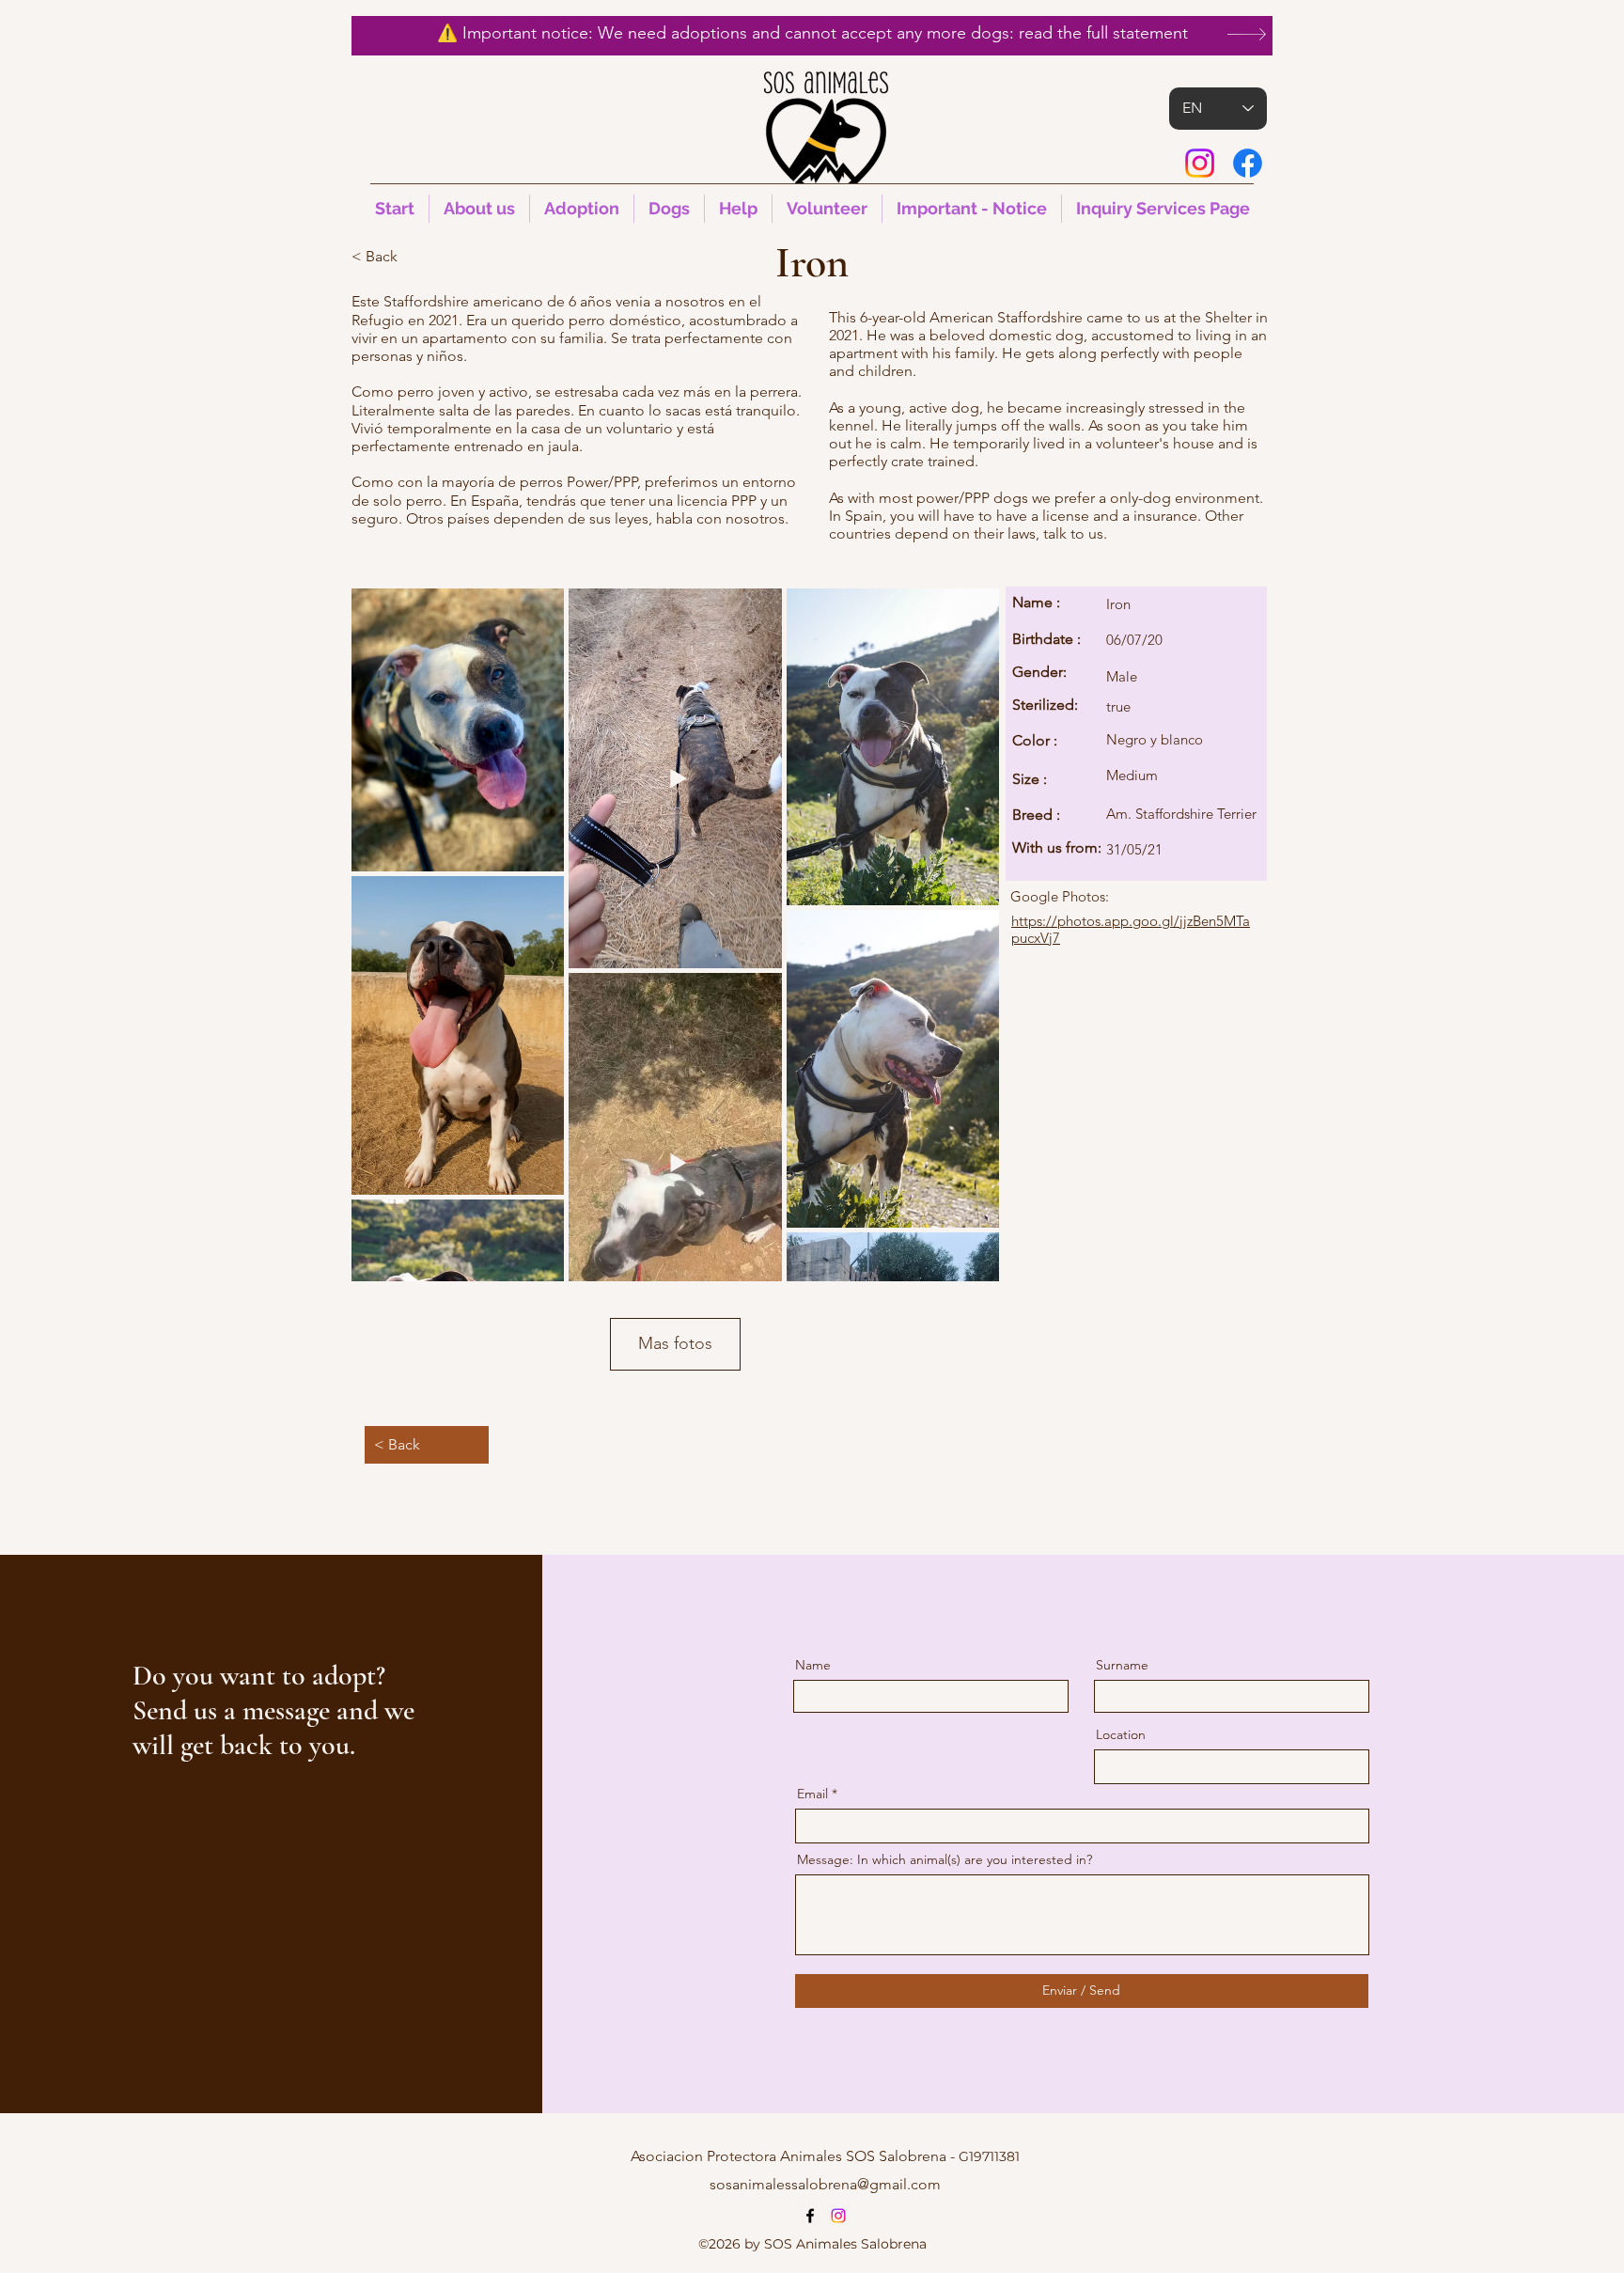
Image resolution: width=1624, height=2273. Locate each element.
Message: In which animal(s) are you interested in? (945, 1859)
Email (812, 1794)
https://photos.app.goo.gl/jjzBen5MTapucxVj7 (1131, 929)
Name (813, 1665)
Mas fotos (675, 1343)
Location (1121, 1734)
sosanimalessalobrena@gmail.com (825, 2184)
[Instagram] (1200, 163)
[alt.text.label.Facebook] (1248, 163)
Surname (1122, 1665)
